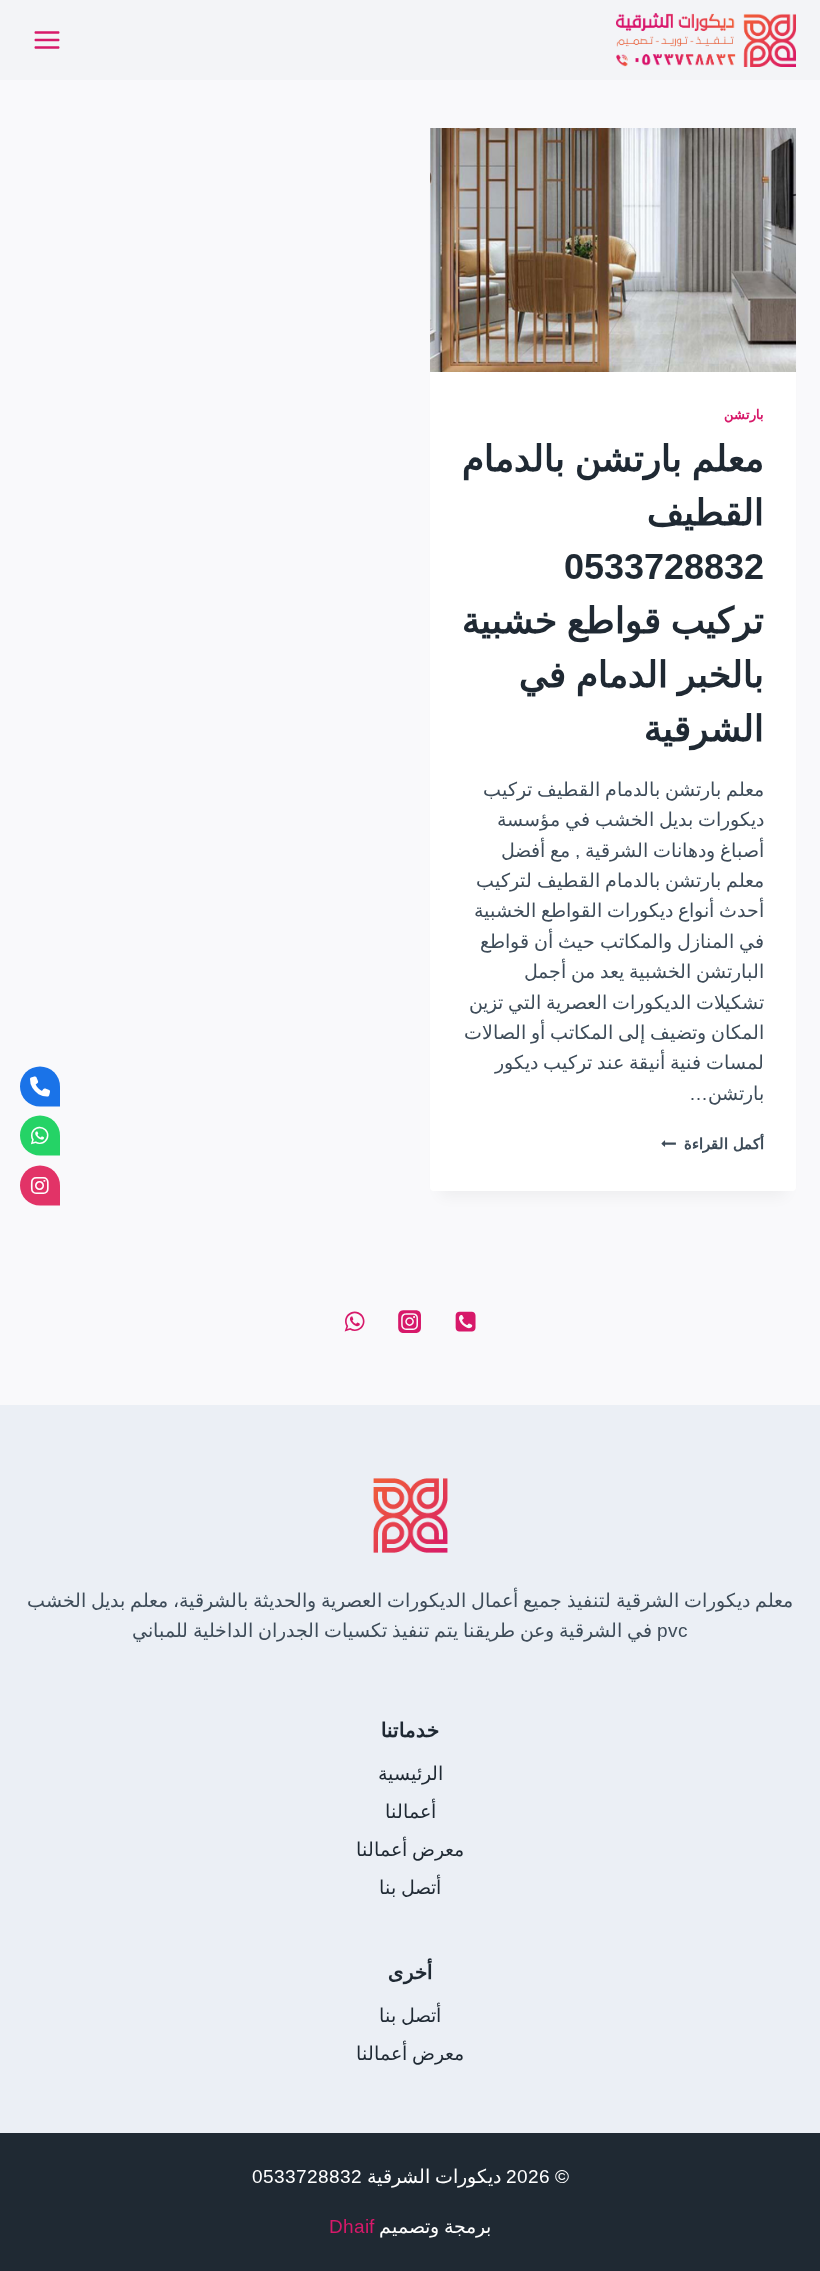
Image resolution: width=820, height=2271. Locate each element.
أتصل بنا (410, 1887)
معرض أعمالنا (410, 1849)
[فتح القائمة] (47, 39)
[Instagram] (410, 1322)
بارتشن (744, 414)
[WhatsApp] (354, 1322)
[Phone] (465, 1322)
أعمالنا (410, 1811)
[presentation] (613, 250)
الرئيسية (410, 1773)
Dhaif (351, 2226)
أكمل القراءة (712, 1143)
